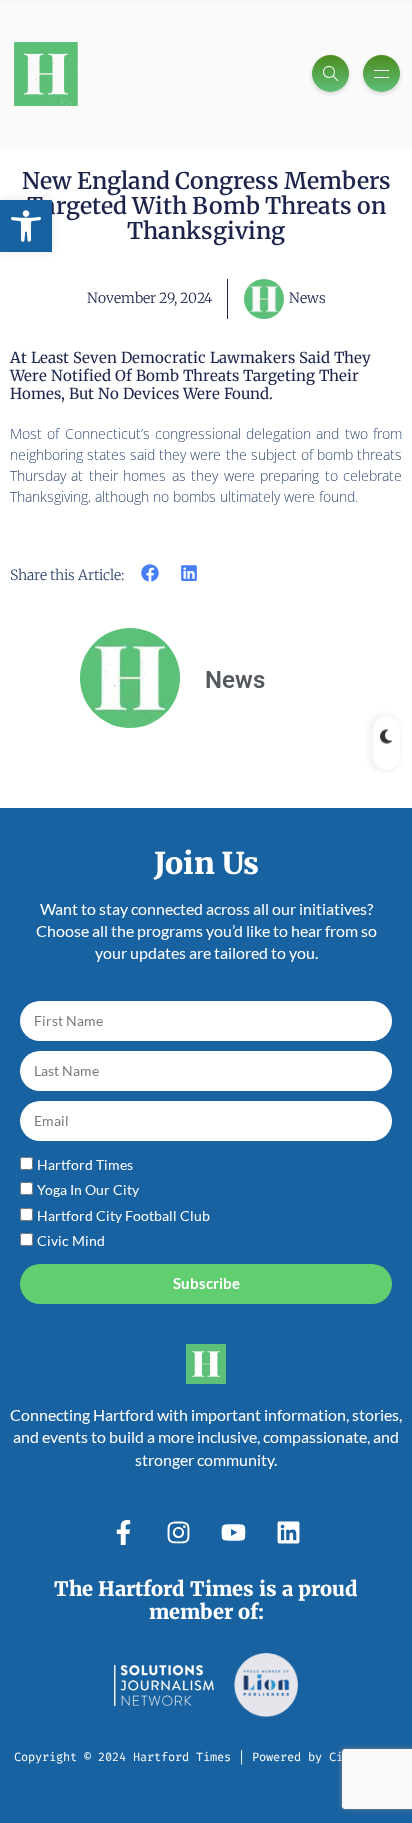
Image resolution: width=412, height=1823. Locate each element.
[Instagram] (179, 1532)
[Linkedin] (289, 1532)
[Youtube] (234, 1532)
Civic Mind (71, 1240)
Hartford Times (85, 1164)
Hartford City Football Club (123, 1215)
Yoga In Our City (88, 1189)
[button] (26, 226)
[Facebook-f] (124, 1532)
